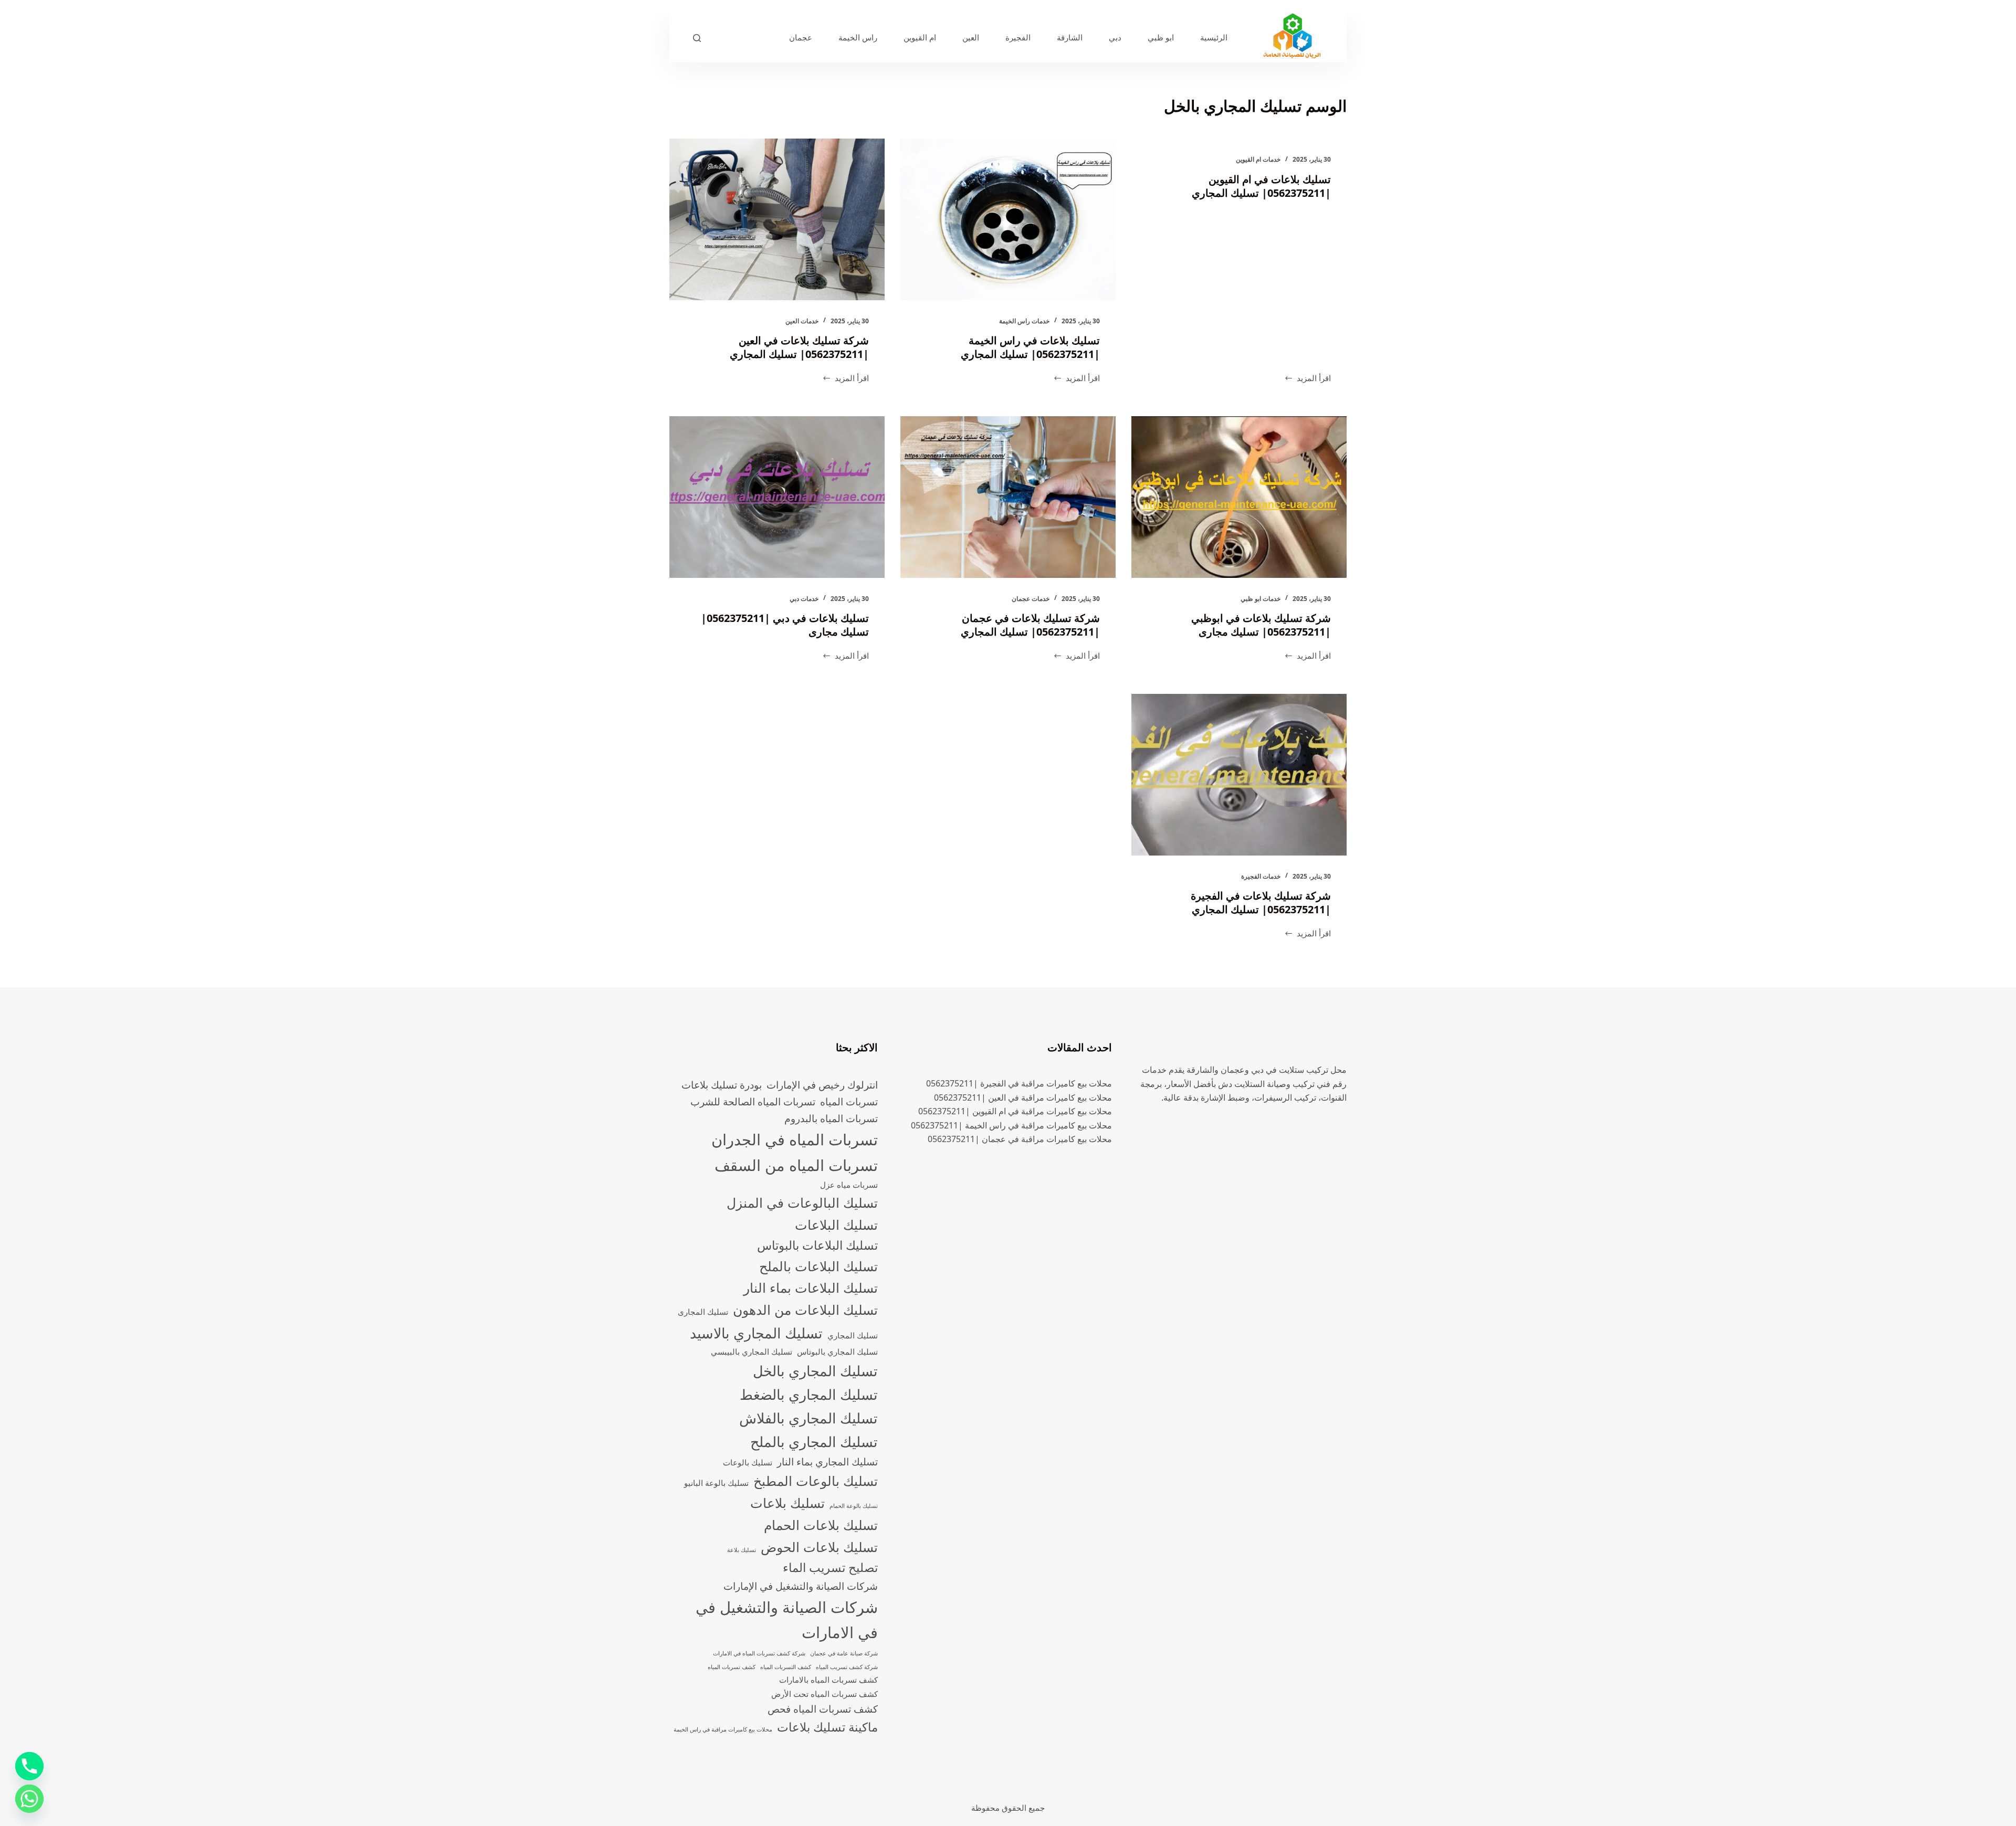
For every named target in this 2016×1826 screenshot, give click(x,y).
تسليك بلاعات (787, 1503)
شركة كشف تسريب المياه (847, 1667)
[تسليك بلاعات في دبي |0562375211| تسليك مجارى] (777, 497)
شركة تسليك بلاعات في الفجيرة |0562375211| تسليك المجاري (1261, 903)
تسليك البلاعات (836, 1225)
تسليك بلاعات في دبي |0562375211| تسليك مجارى (785, 625)
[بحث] (697, 38)
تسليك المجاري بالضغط (809, 1394)
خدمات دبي (804, 599)
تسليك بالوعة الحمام (854, 1506)
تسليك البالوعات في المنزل (802, 1202)
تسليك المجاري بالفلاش (808, 1418)
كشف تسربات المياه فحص (823, 1709)
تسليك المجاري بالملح (814, 1442)
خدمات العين (802, 321)
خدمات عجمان (1031, 599)
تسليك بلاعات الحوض (819, 1547)
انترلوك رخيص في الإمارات (822, 1085)
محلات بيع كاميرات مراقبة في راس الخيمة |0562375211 (1011, 1125)
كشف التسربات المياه (786, 1667)
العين (971, 37)
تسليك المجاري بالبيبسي (752, 1352)
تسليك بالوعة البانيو (716, 1483)
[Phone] (29, 1766)
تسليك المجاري (853, 1336)
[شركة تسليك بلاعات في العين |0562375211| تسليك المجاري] (777, 219)
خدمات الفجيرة (1261, 876)
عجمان (801, 37)
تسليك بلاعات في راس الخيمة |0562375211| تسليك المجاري (1030, 347)
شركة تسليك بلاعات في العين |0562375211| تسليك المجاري (799, 347)
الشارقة (1070, 37)
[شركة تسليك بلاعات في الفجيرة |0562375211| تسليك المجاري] (1239, 775)
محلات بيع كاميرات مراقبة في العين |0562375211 (1023, 1097)
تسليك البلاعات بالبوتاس (817, 1245)
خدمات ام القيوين (1258, 159)
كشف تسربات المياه (732, 1667)
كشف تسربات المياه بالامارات (828, 1680)
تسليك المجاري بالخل (815, 1371)
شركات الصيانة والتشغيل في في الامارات (787, 1620)
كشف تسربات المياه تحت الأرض (825, 1694)
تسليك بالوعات (748, 1463)
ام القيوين (920, 37)
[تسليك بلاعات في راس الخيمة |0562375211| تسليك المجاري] (1008, 219)
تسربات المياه (849, 1101)
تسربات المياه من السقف (796, 1165)
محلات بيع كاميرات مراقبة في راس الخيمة (723, 1729)
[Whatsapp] (29, 1799)
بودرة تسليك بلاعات (722, 1085)
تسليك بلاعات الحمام (821, 1525)
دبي (1115, 37)
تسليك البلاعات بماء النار (811, 1287)
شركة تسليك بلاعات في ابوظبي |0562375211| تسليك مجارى (1261, 625)
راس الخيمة (858, 37)
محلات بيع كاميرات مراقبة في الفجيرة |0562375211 (1019, 1083)
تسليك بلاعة (742, 1550)
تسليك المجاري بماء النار (827, 1461)
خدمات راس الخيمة (1024, 321)
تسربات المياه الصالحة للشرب (753, 1101)
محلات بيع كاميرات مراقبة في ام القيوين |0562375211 (1015, 1111)
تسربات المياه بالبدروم (831, 1118)
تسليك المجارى (703, 1312)
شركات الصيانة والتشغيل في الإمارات (801, 1586)
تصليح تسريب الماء (830, 1568)
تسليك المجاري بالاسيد (756, 1333)
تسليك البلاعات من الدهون (805, 1310)
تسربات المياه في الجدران (795, 1139)
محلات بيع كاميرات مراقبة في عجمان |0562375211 (1020, 1139)
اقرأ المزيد (1308, 379)
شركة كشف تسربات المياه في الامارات (759, 1653)
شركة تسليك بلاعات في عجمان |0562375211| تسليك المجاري (1030, 625)
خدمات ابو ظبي (1261, 599)
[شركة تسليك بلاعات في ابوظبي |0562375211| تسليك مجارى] (1239, 497)
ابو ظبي (1161, 37)
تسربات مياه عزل (849, 1185)
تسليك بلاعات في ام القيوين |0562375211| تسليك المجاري (1261, 186)
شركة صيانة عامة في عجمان (844, 1653)
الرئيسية (1214, 37)
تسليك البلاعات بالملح (818, 1266)
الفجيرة (1018, 37)
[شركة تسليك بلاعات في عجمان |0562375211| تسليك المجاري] (1008, 497)
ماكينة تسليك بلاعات (827, 1727)
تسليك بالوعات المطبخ (816, 1481)
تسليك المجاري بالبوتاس (837, 1352)
